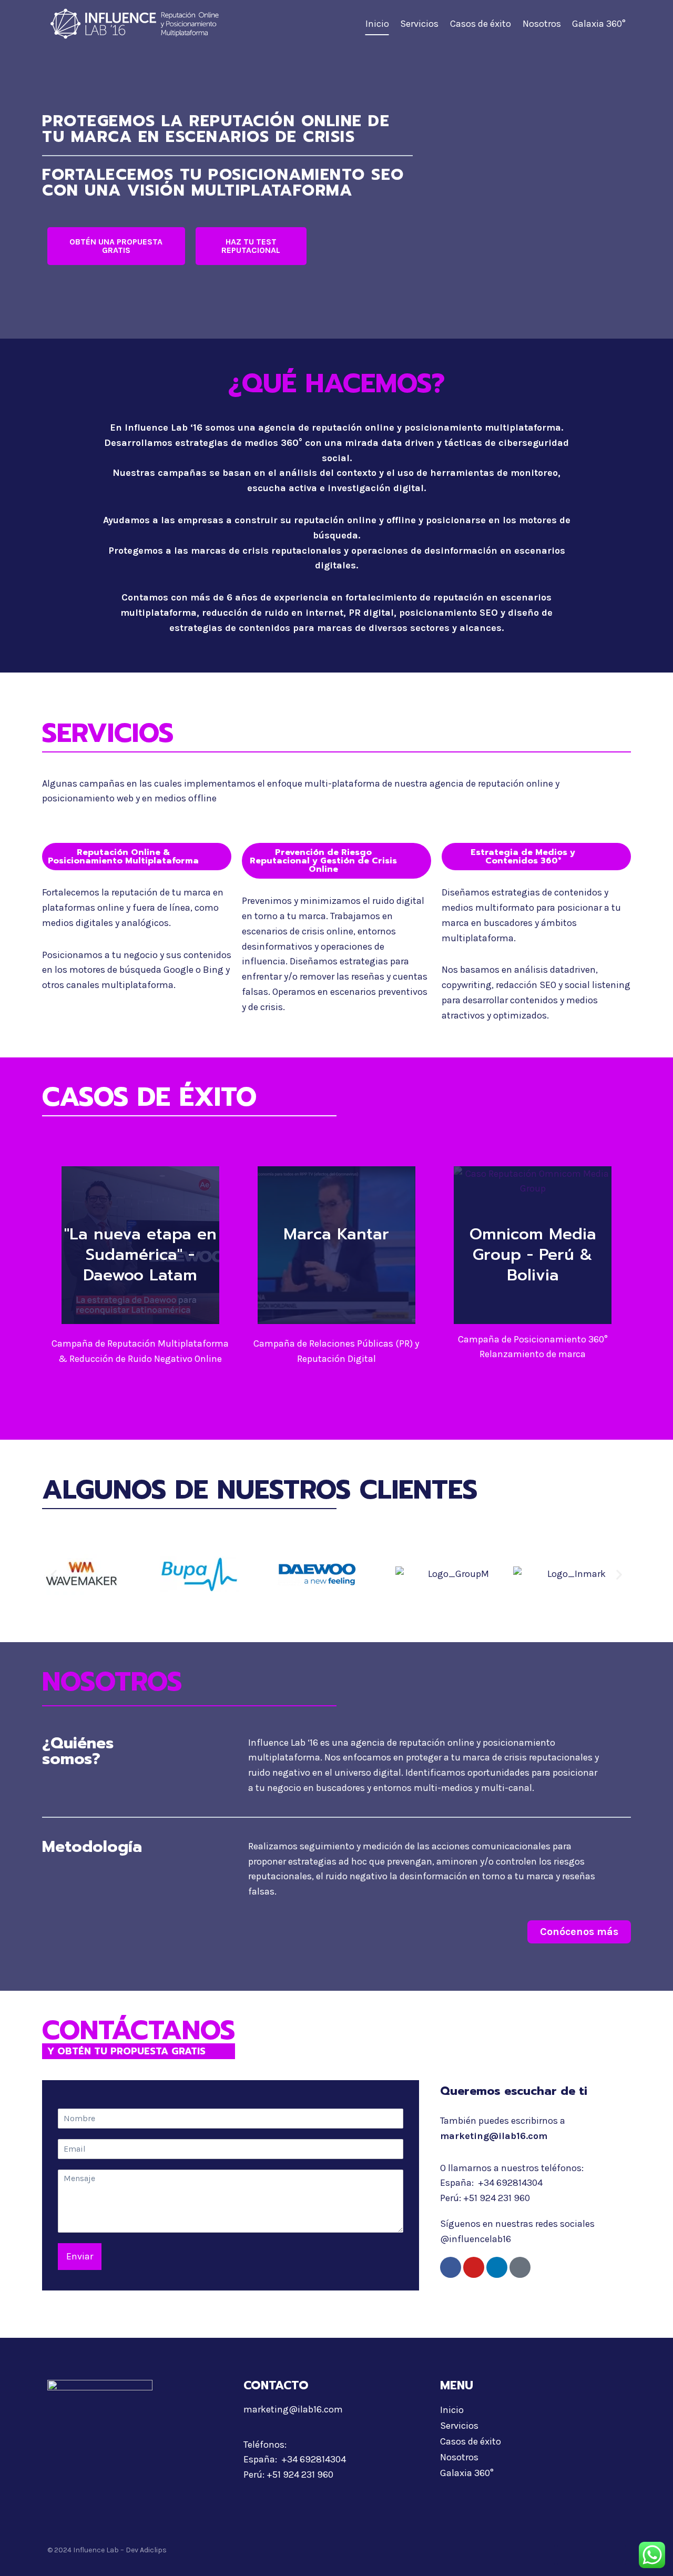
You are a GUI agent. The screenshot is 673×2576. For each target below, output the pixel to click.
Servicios (419, 24)
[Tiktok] (520, 2267)
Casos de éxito (481, 24)
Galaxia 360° (599, 24)
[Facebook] (451, 2267)
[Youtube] (474, 2267)
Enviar (80, 2256)
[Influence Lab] (136, 24)
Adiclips (153, 2550)
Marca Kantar (336, 1234)
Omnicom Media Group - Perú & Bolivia (533, 1255)
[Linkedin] (497, 2267)
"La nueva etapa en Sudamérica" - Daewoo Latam (140, 1255)
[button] (54, 1574)
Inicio (377, 24)
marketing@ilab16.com (494, 2136)
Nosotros (542, 24)
